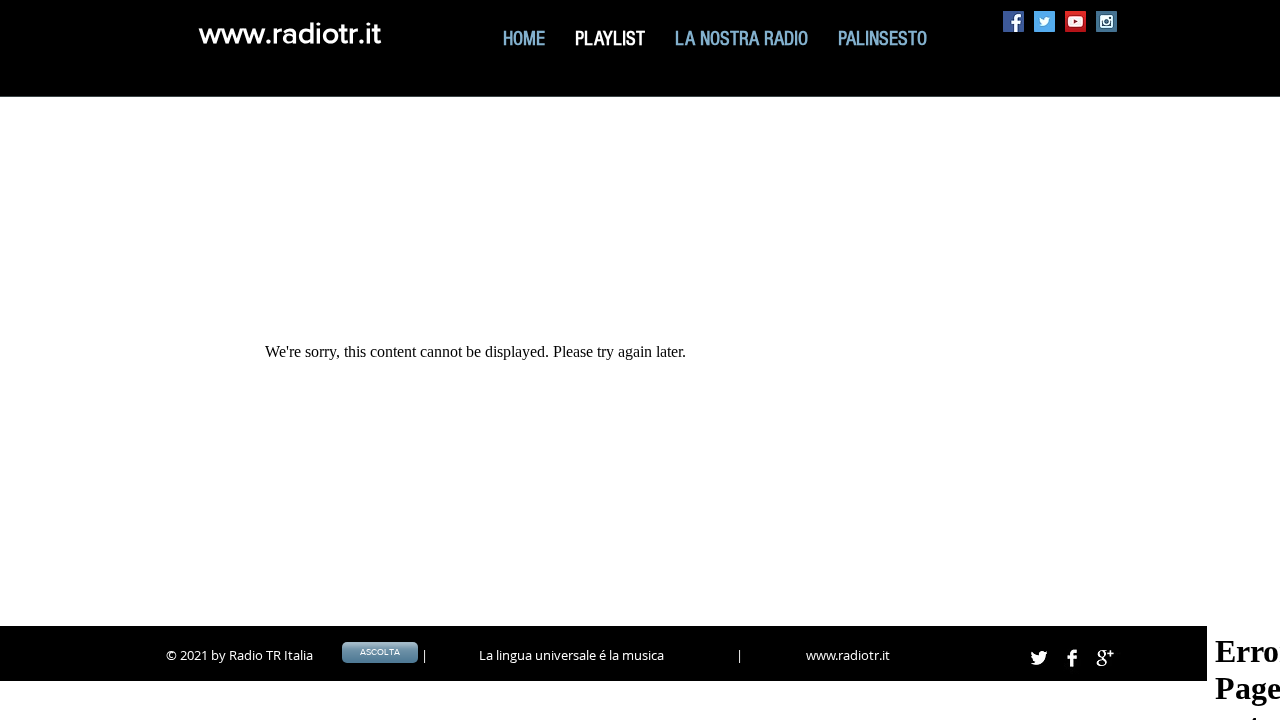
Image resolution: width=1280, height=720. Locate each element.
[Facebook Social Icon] (1013, 21)
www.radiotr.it (290, 33)
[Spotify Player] (878, 167)
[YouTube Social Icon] (1075, 21)
